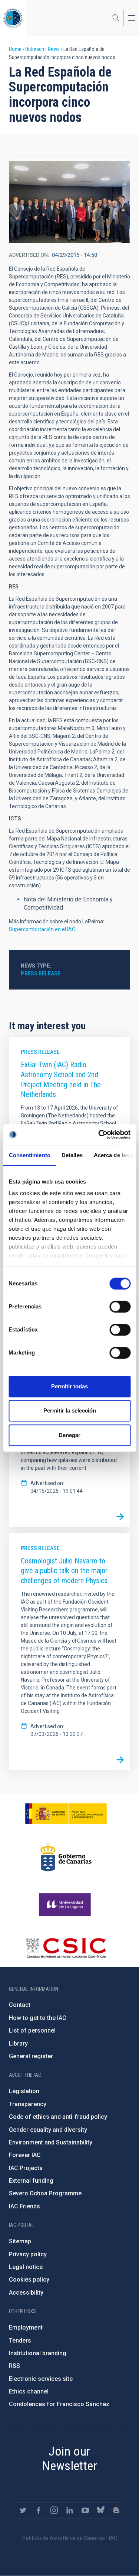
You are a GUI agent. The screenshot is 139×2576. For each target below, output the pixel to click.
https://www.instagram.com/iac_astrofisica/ (54, 2510)
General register (31, 2056)
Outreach (35, 49)
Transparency (28, 2104)
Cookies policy (29, 2280)
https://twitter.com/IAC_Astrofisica (23, 2510)
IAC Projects (26, 2168)
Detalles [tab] (72, 1155)
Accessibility (26, 2293)
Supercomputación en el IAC (42, 929)
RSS (14, 2366)
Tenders (20, 2341)
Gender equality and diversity (48, 2130)
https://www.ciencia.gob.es (66, 1814)
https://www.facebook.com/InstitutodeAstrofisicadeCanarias (39, 2510)
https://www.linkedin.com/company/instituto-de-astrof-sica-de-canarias (70, 2510)
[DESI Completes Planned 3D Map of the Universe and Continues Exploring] (120, 1517)
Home (15, 49)
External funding (31, 2181)
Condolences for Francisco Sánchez (59, 2404)
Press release (41, 974)
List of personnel (32, 2031)
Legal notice (26, 2267)
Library (18, 2044)
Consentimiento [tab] (29, 1155)
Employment (26, 2328)
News (54, 49)
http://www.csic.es (66, 1948)
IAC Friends (24, 2206)
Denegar (69, 1435)
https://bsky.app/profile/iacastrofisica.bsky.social (101, 2510)
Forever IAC (25, 2155)
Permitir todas (69, 1386)
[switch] (120, 1307)
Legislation (24, 2091)
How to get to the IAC (38, 2018)
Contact (20, 2005)
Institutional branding (38, 2353)
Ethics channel (29, 2391)
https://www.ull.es (66, 1905)
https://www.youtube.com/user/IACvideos (85, 2510)
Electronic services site (41, 2379)
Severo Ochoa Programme (45, 2193)
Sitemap (20, 2241)
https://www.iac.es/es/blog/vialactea (116, 2510)
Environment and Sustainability (51, 2142)
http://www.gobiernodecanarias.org (66, 1857)
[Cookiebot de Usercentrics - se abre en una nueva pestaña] (99, 1134)
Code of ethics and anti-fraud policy (58, 2117)
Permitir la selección (70, 1410)
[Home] (13, 18)
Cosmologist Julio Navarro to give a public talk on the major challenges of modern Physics (64, 1571)
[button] (69, 202)
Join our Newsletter (69, 2458)
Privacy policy (28, 2254)
